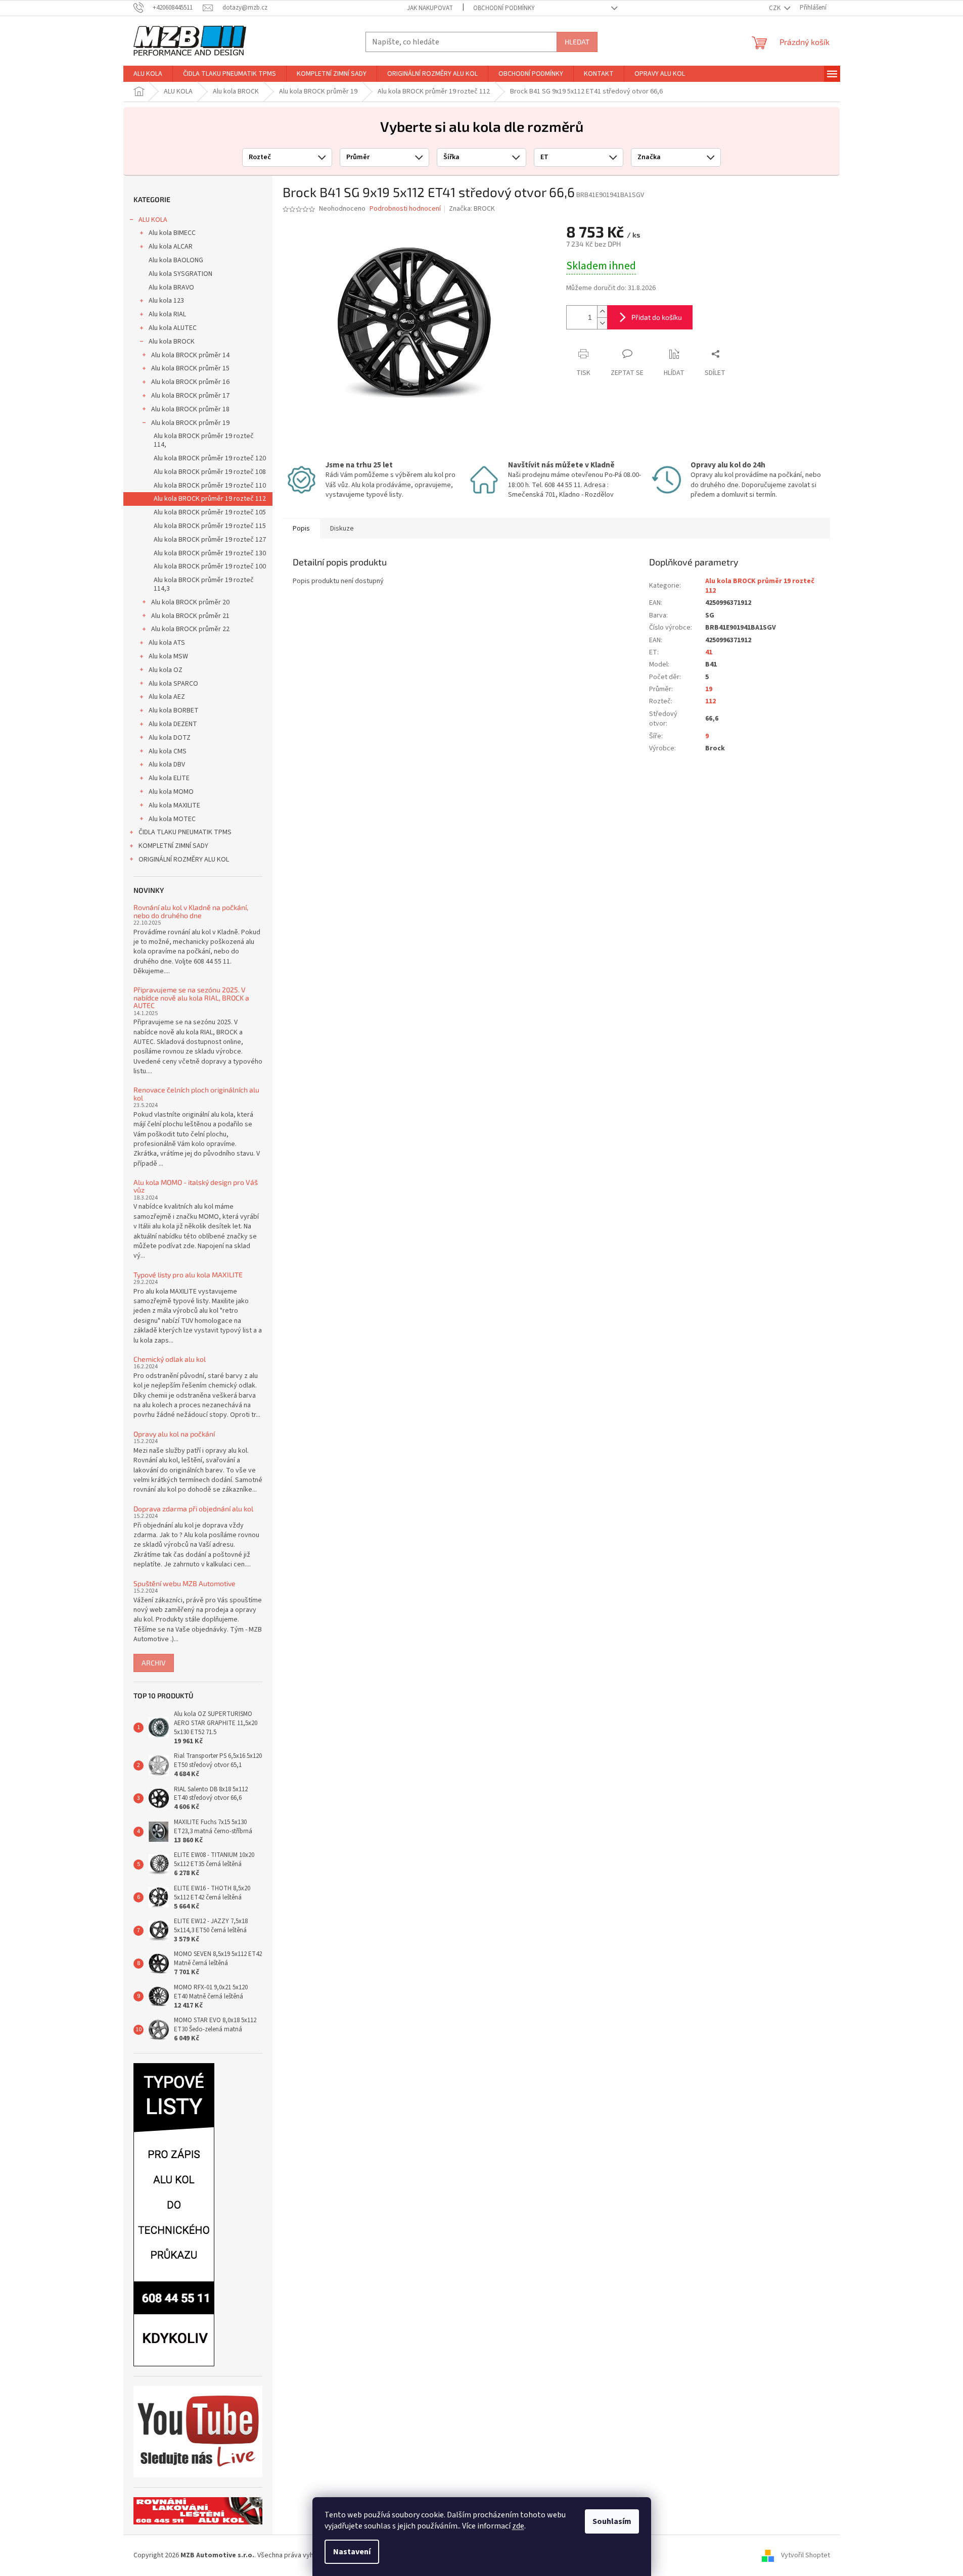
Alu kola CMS (168, 751)
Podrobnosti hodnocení (405, 209)
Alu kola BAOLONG (176, 260)
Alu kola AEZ (167, 697)
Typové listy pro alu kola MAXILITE (188, 1275)
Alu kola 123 (166, 301)
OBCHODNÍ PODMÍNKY (504, 8)
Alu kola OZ (166, 670)
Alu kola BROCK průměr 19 (190, 423)
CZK (775, 8)
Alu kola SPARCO (173, 684)
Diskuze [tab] (342, 529)
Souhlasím (612, 2521)
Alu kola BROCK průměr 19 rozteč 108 (210, 472)
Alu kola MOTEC (172, 819)
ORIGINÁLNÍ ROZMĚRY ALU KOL (184, 860)
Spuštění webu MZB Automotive (185, 1583)
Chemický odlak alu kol (170, 1359)
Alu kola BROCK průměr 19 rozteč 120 (210, 458)
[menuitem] (148, 74)
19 (709, 689)
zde (518, 2526)
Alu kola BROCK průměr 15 (190, 368)
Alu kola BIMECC (172, 233)
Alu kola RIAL (167, 314)
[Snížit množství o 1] (602, 323)
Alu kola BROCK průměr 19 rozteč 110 (210, 486)
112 (710, 701)
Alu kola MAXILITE (174, 805)
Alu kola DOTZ (170, 738)
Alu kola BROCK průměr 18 (190, 409)
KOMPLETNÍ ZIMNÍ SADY (173, 846)
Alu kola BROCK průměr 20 (190, 602)
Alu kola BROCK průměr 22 (190, 629)
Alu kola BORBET (174, 710)
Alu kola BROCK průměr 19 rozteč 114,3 (204, 584)
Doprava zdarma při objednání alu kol (193, 1509)
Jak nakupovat (430, 8)
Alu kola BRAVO (171, 288)
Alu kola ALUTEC (173, 328)
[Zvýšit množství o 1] (602, 312)
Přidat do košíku (657, 317)
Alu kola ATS (167, 643)
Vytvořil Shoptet (806, 2555)
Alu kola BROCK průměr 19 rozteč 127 (210, 540)
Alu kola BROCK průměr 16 (190, 382)
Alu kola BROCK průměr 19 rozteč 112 (210, 499)
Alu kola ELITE (169, 778)
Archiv (154, 1663)
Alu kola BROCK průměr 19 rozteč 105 (210, 512)
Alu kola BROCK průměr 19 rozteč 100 (210, 566)
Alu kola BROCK (172, 342)
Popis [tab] (301, 529)
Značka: (472, 209)
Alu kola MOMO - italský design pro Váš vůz (196, 1186)
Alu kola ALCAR (171, 247)
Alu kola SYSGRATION (180, 274)
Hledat (577, 42)
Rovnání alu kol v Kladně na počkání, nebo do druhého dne (191, 911)
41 (709, 652)
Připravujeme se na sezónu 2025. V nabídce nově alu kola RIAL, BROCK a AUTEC (191, 997)
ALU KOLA (153, 220)
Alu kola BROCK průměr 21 (190, 616)
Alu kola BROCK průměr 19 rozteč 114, (204, 440)
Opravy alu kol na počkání (174, 1434)
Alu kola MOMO (171, 792)
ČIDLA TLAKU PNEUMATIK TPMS (185, 832)
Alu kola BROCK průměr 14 (190, 355)
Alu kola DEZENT (173, 724)
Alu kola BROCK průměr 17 (190, 396)
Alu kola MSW (168, 656)
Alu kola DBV (167, 765)
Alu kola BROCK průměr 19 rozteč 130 (210, 553)
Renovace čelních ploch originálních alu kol (196, 1094)
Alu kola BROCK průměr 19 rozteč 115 (210, 526)
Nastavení (352, 2552)
